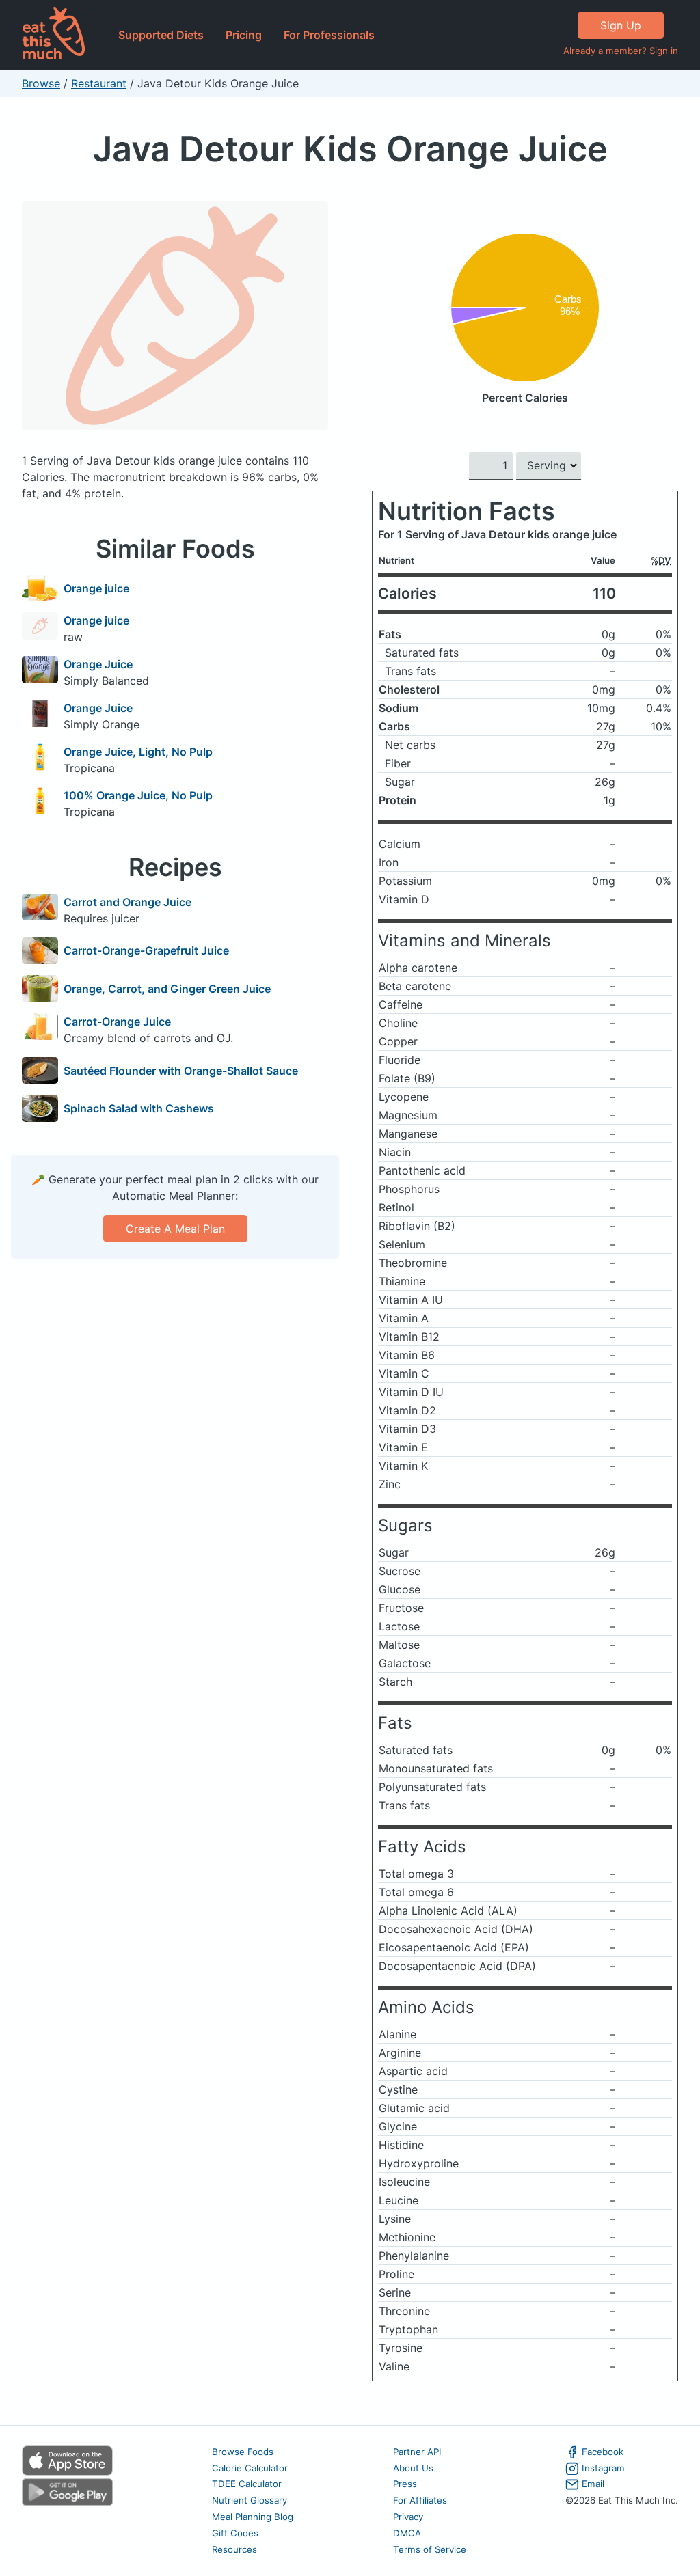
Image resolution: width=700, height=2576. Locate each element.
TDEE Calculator (247, 2484)
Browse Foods (243, 2452)
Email (593, 2484)
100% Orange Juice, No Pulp (138, 795)
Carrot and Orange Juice (127, 902)
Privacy (408, 2517)
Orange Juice (98, 664)
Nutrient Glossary (250, 2500)
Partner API (417, 2452)
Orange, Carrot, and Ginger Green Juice (167, 989)
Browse (41, 83)
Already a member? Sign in (621, 51)
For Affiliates (420, 2500)
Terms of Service (430, 2549)
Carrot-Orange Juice (117, 1022)
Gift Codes (235, 2533)
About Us (413, 2468)
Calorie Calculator (250, 2468)
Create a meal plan (175, 1229)
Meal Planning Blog (253, 2517)
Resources (234, 2549)
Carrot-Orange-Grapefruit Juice (146, 950)
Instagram (603, 2468)
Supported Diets (161, 35)
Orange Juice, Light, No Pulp (138, 752)
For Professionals (329, 35)
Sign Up (621, 25)
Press (405, 2484)
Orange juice (96, 588)
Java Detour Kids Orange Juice (350, 149)
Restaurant (99, 83)
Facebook (603, 2452)
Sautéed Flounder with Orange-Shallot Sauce (181, 1071)
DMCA (407, 2533)
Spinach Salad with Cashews (139, 1108)
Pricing (244, 35)
